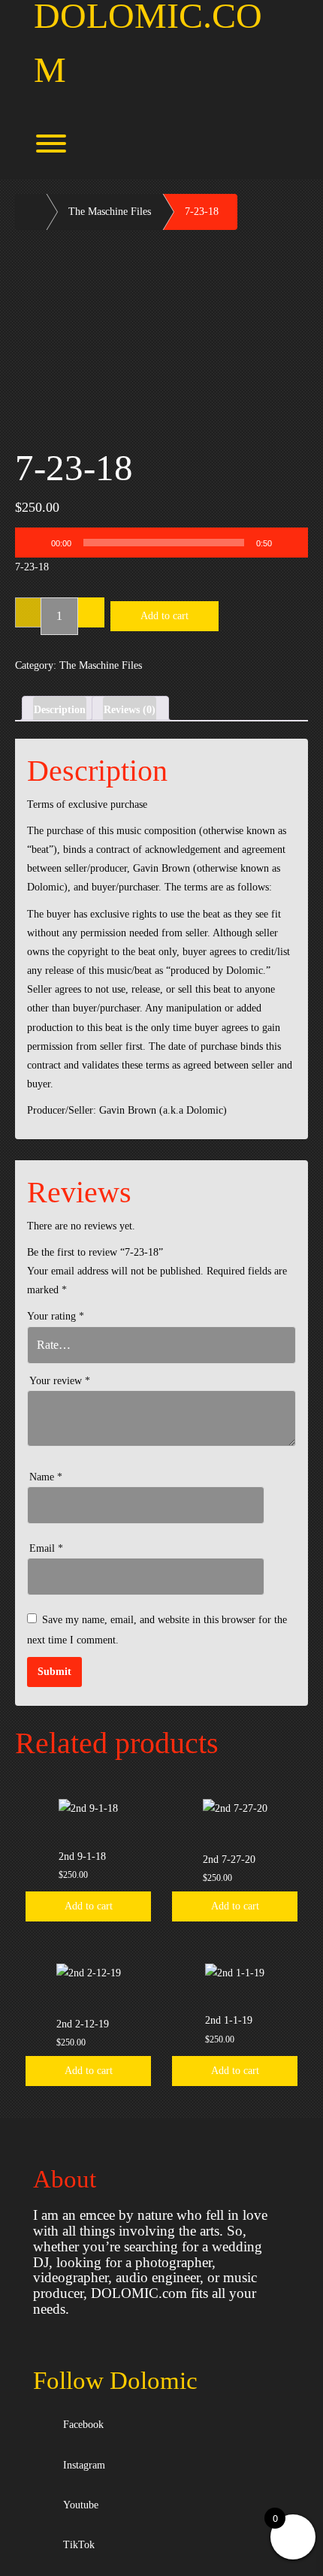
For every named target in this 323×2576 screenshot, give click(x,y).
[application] (161, 543)
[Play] (35, 543)
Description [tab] (60, 710)
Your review (60, 1381)
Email (46, 1548)
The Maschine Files (110, 212)
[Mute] (288, 543)
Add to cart (165, 616)
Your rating (56, 1316)
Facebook (80, 2425)
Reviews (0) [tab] (130, 710)
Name (46, 1477)
